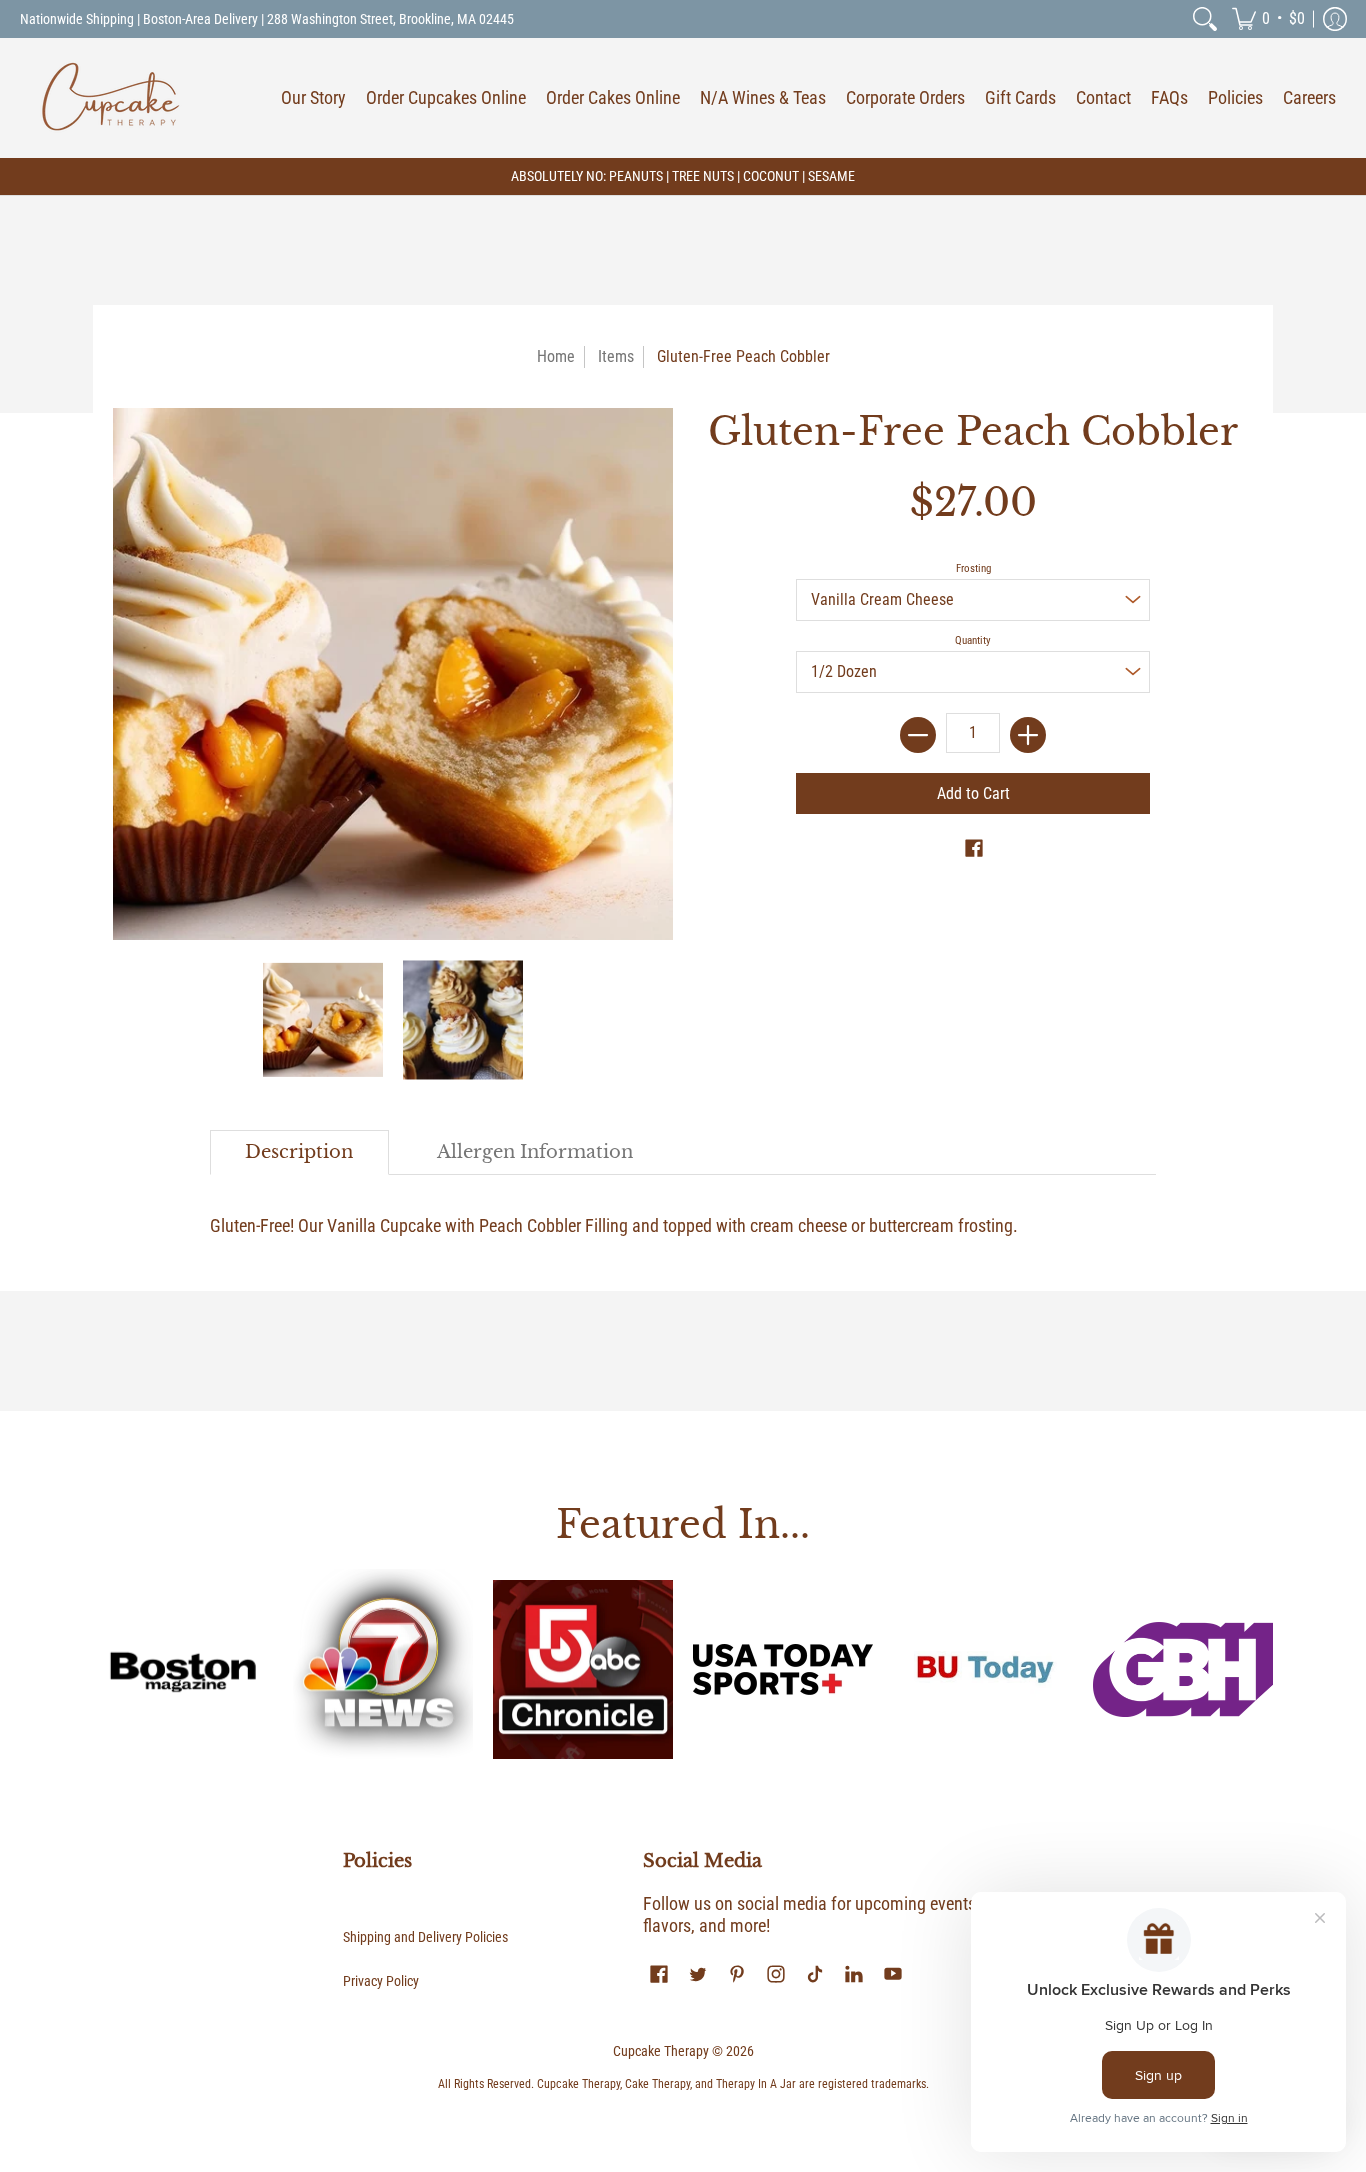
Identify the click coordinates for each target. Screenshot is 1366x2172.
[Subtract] (918, 735)
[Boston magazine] (183, 1670)
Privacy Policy (381, 1981)
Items (616, 356)
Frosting (973, 568)
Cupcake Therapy (661, 2051)
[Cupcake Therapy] (110, 98)
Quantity (973, 640)
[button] (1268, 19)
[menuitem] (1205, 19)
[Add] (1028, 735)
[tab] (300, 1152)
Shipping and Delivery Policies (425, 1937)
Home (556, 356)
